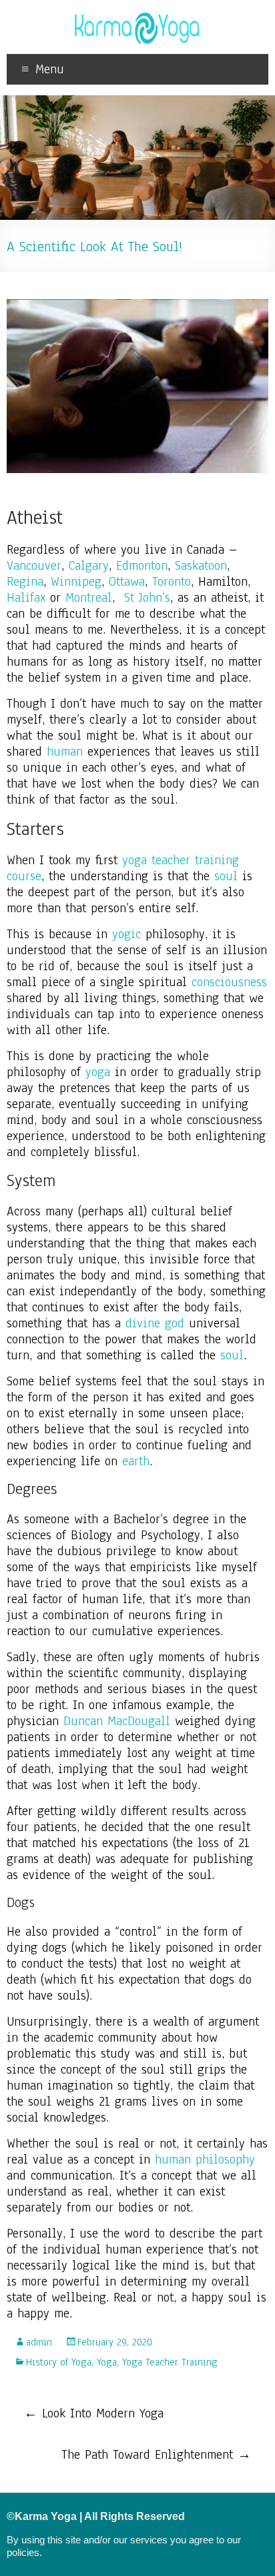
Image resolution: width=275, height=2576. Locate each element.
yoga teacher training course (123, 868)
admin (39, 2342)
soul (226, 876)
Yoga (107, 2362)
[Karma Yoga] (137, 17)
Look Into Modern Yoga (94, 2413)
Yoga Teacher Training (170, 2362)
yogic (126, 934)
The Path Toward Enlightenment (156, 2455)
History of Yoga (59, 2362)
